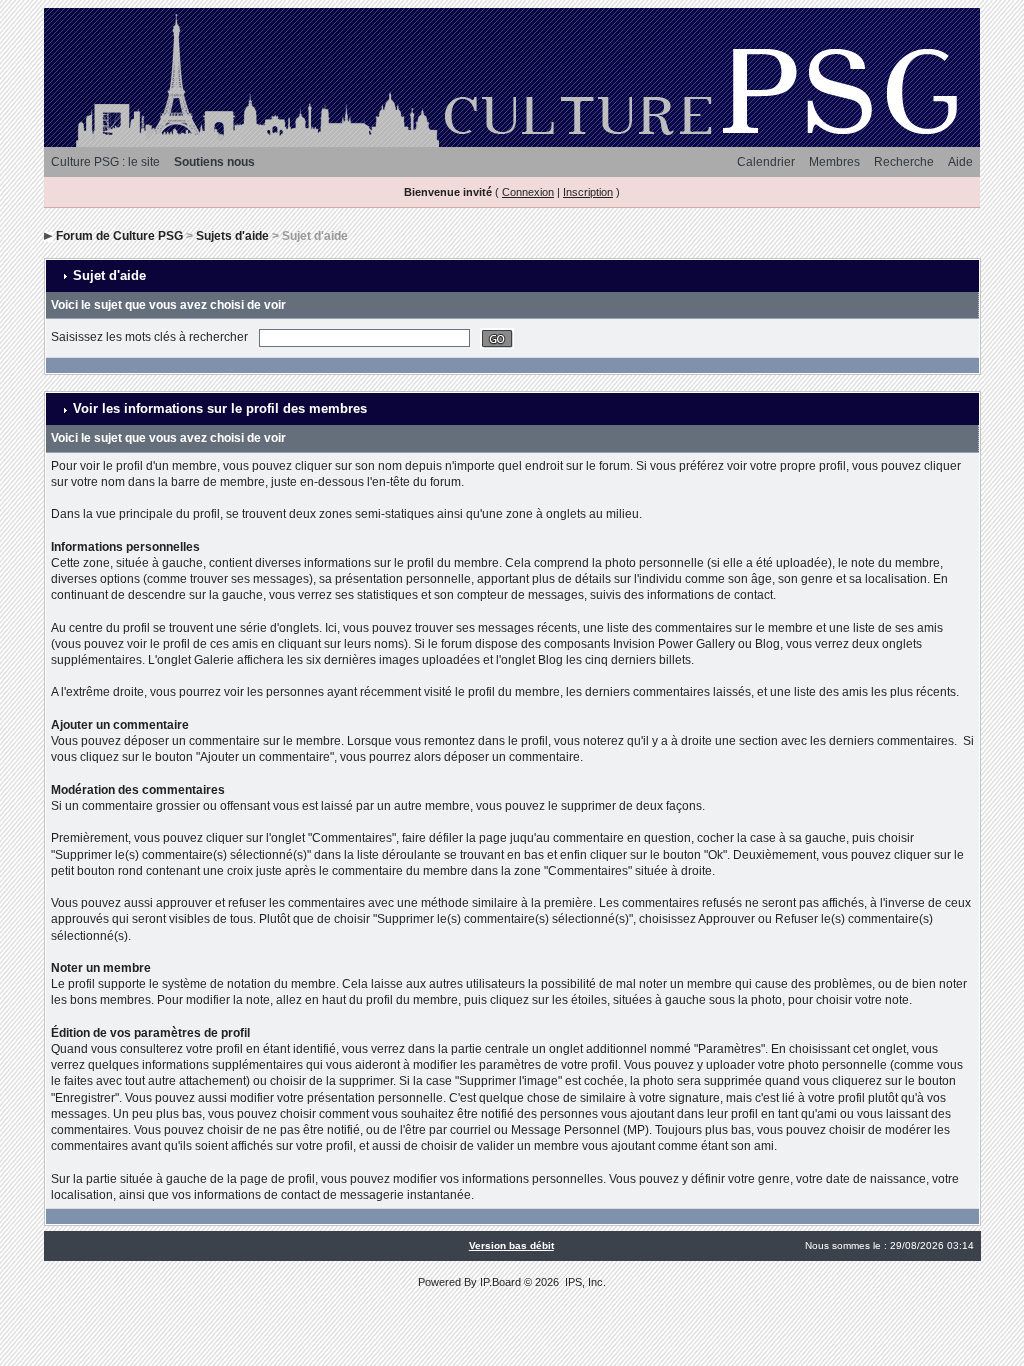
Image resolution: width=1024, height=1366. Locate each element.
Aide (960, 162)
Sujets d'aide (232, 236)
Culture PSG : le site (105, 162)
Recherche (904, 162)
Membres (834, 162)
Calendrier (766, 162)
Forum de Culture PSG (119, 236)
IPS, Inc (584, 1282)
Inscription (588, 192)
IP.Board (500, 1282)
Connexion (528, 192)
